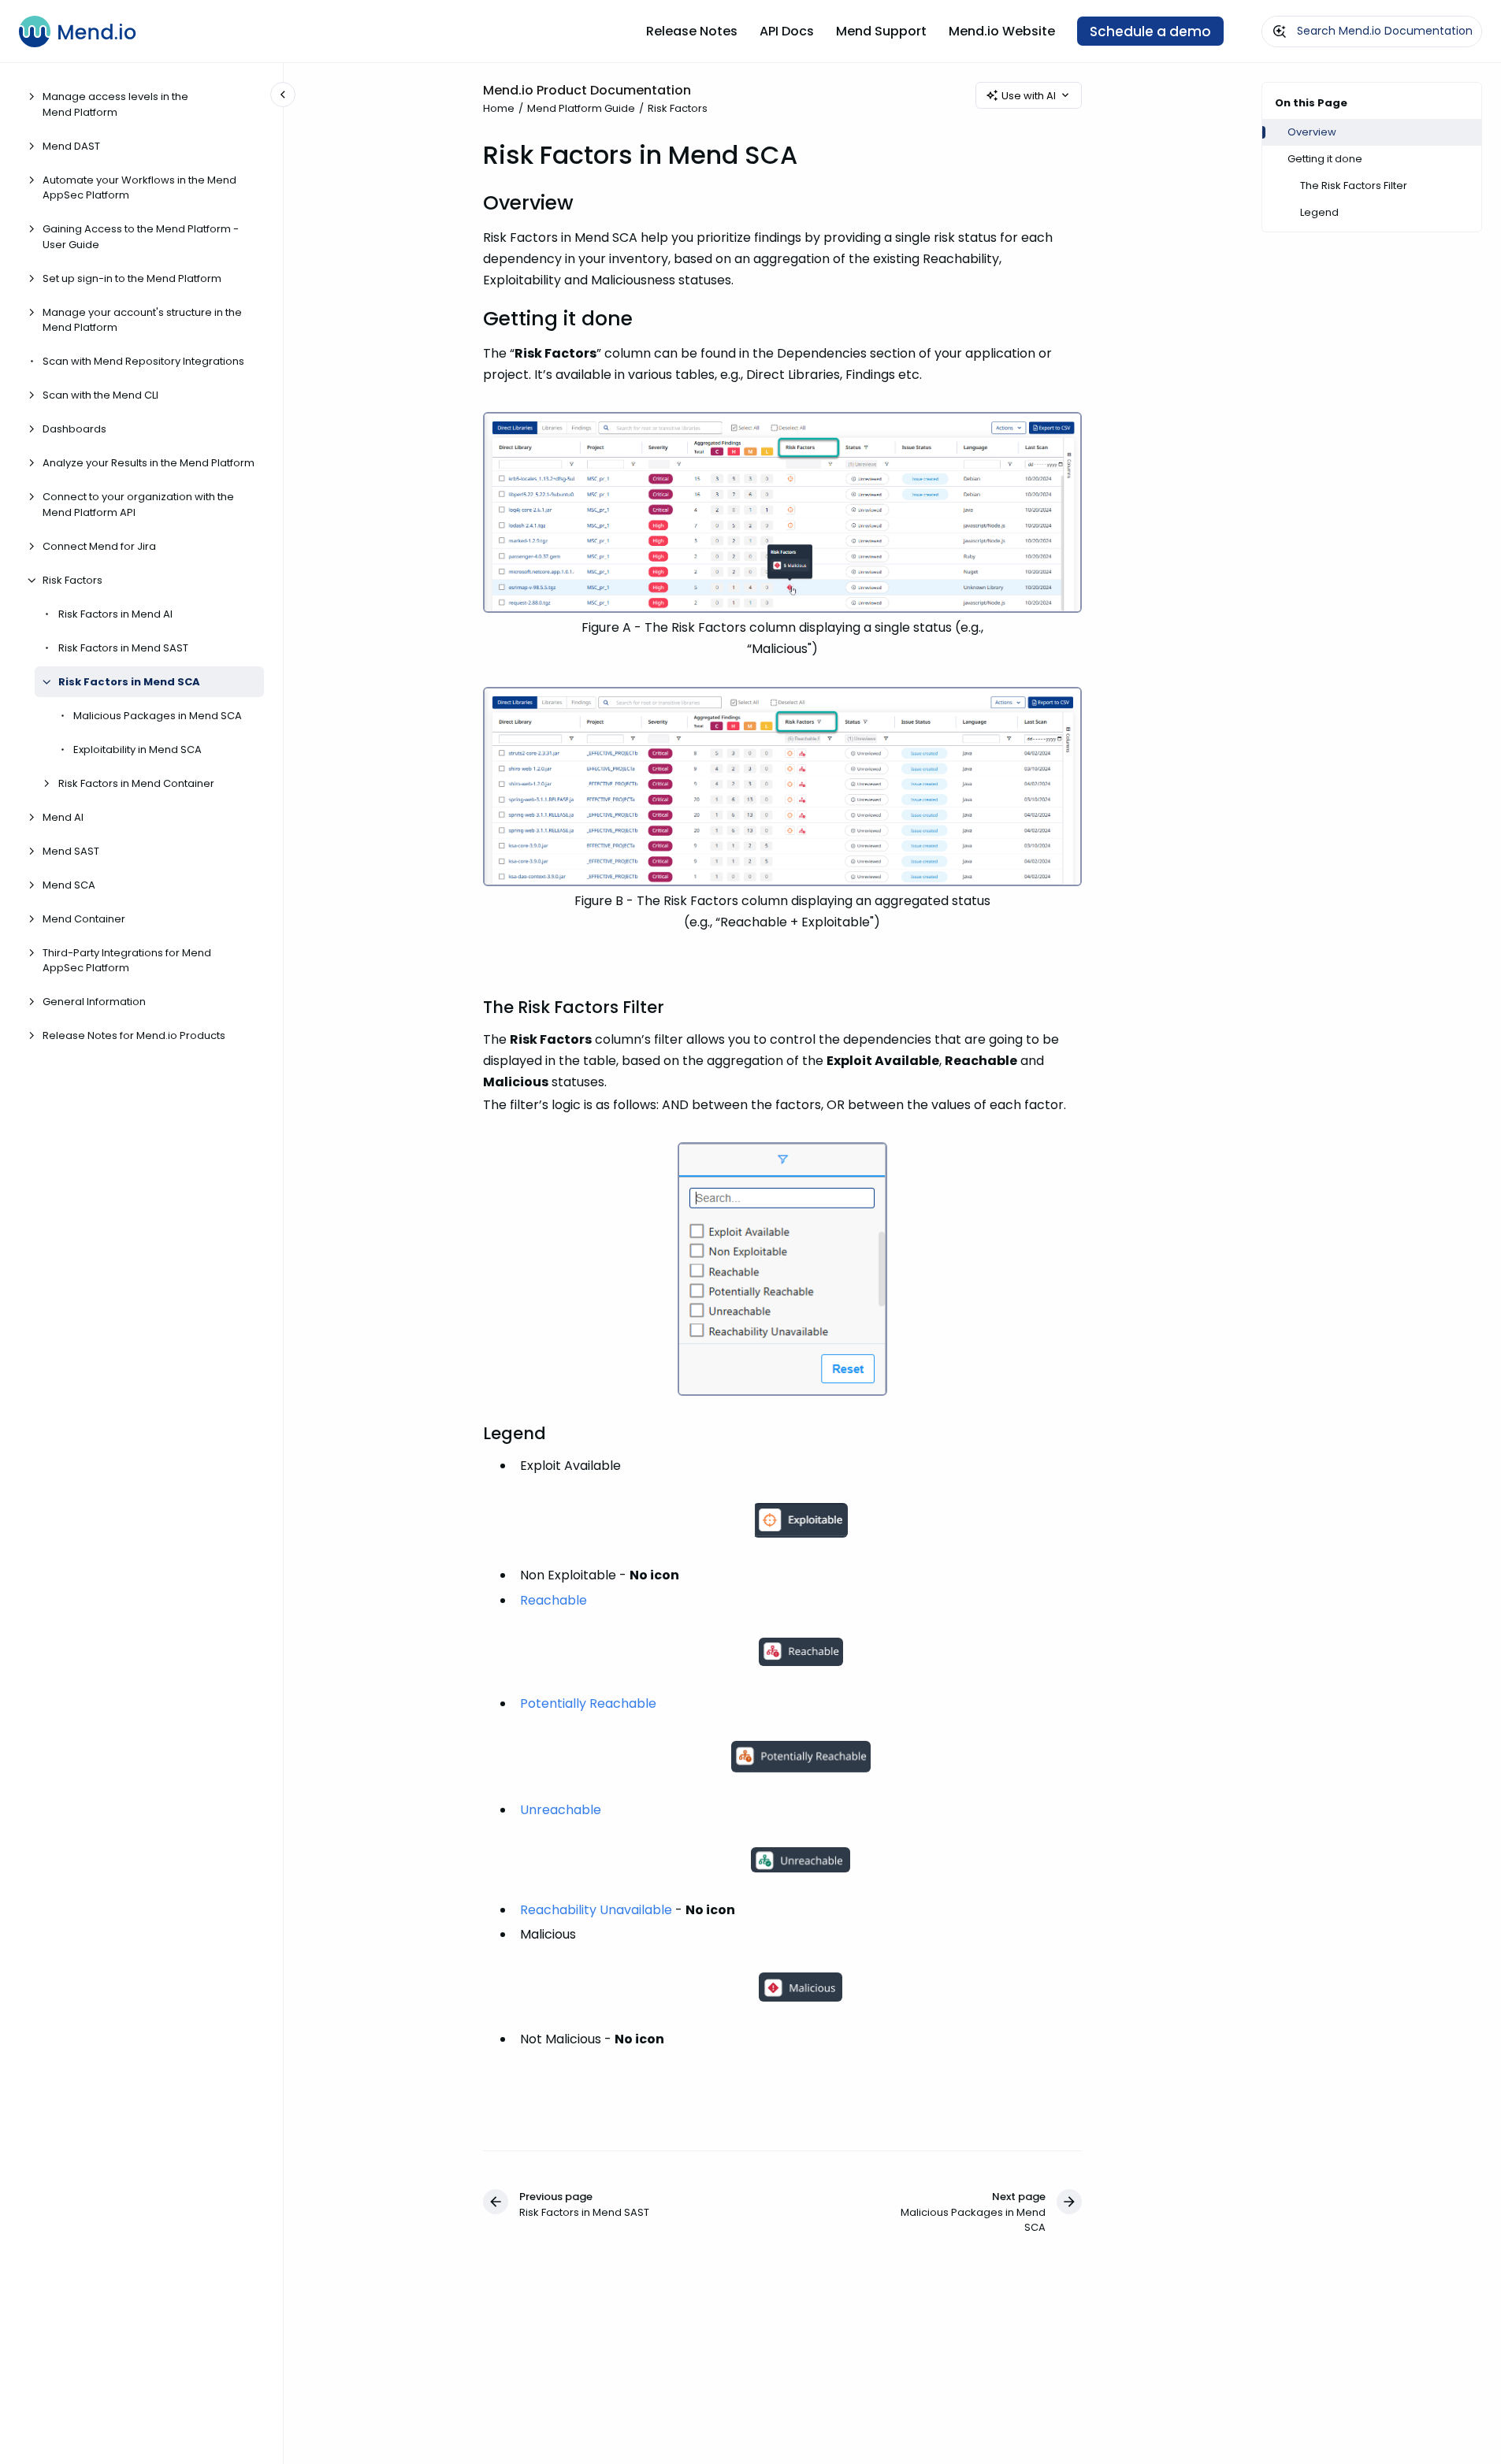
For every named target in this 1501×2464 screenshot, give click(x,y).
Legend (1319, 212)
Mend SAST (71, 851)
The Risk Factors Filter (1354, 186)
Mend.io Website (1002, 31)
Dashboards (74, 430)
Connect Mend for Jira (99, 546)
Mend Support (881, 31)
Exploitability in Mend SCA (137, 750)
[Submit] (1280, 32)
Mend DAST (71, 146)
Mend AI (63, 817)
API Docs (787, 31)
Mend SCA (69, 885)
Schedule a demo (1150, 32)
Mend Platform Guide (581, 108)
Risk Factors (72, 580)
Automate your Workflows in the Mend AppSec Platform (139, 188)
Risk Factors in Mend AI (115, 614)
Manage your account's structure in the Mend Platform (142, 320)
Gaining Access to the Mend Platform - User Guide (141, 237)
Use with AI (1029, 96)
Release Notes (692, 31)
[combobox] (1372, 32)
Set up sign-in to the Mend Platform (132, 278)
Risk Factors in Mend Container (136, 783)
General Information (94, 1002)
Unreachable (561, 1810)
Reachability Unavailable (596, 1910)
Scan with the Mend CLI (100, 396)
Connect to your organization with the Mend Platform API (138, 505)
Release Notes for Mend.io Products (134, 1036)
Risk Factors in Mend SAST (123, 648)
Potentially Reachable (588, 1703)
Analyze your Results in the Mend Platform (149, 464)
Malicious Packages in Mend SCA (158, 716)
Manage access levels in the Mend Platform (115, 105)
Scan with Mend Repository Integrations (143, 362)
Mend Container (84, 919)
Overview (1312, 132)
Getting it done (1325, 159)
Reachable (554, 1600)
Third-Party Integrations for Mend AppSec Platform (127, 961)
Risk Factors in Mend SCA (129, 682)
